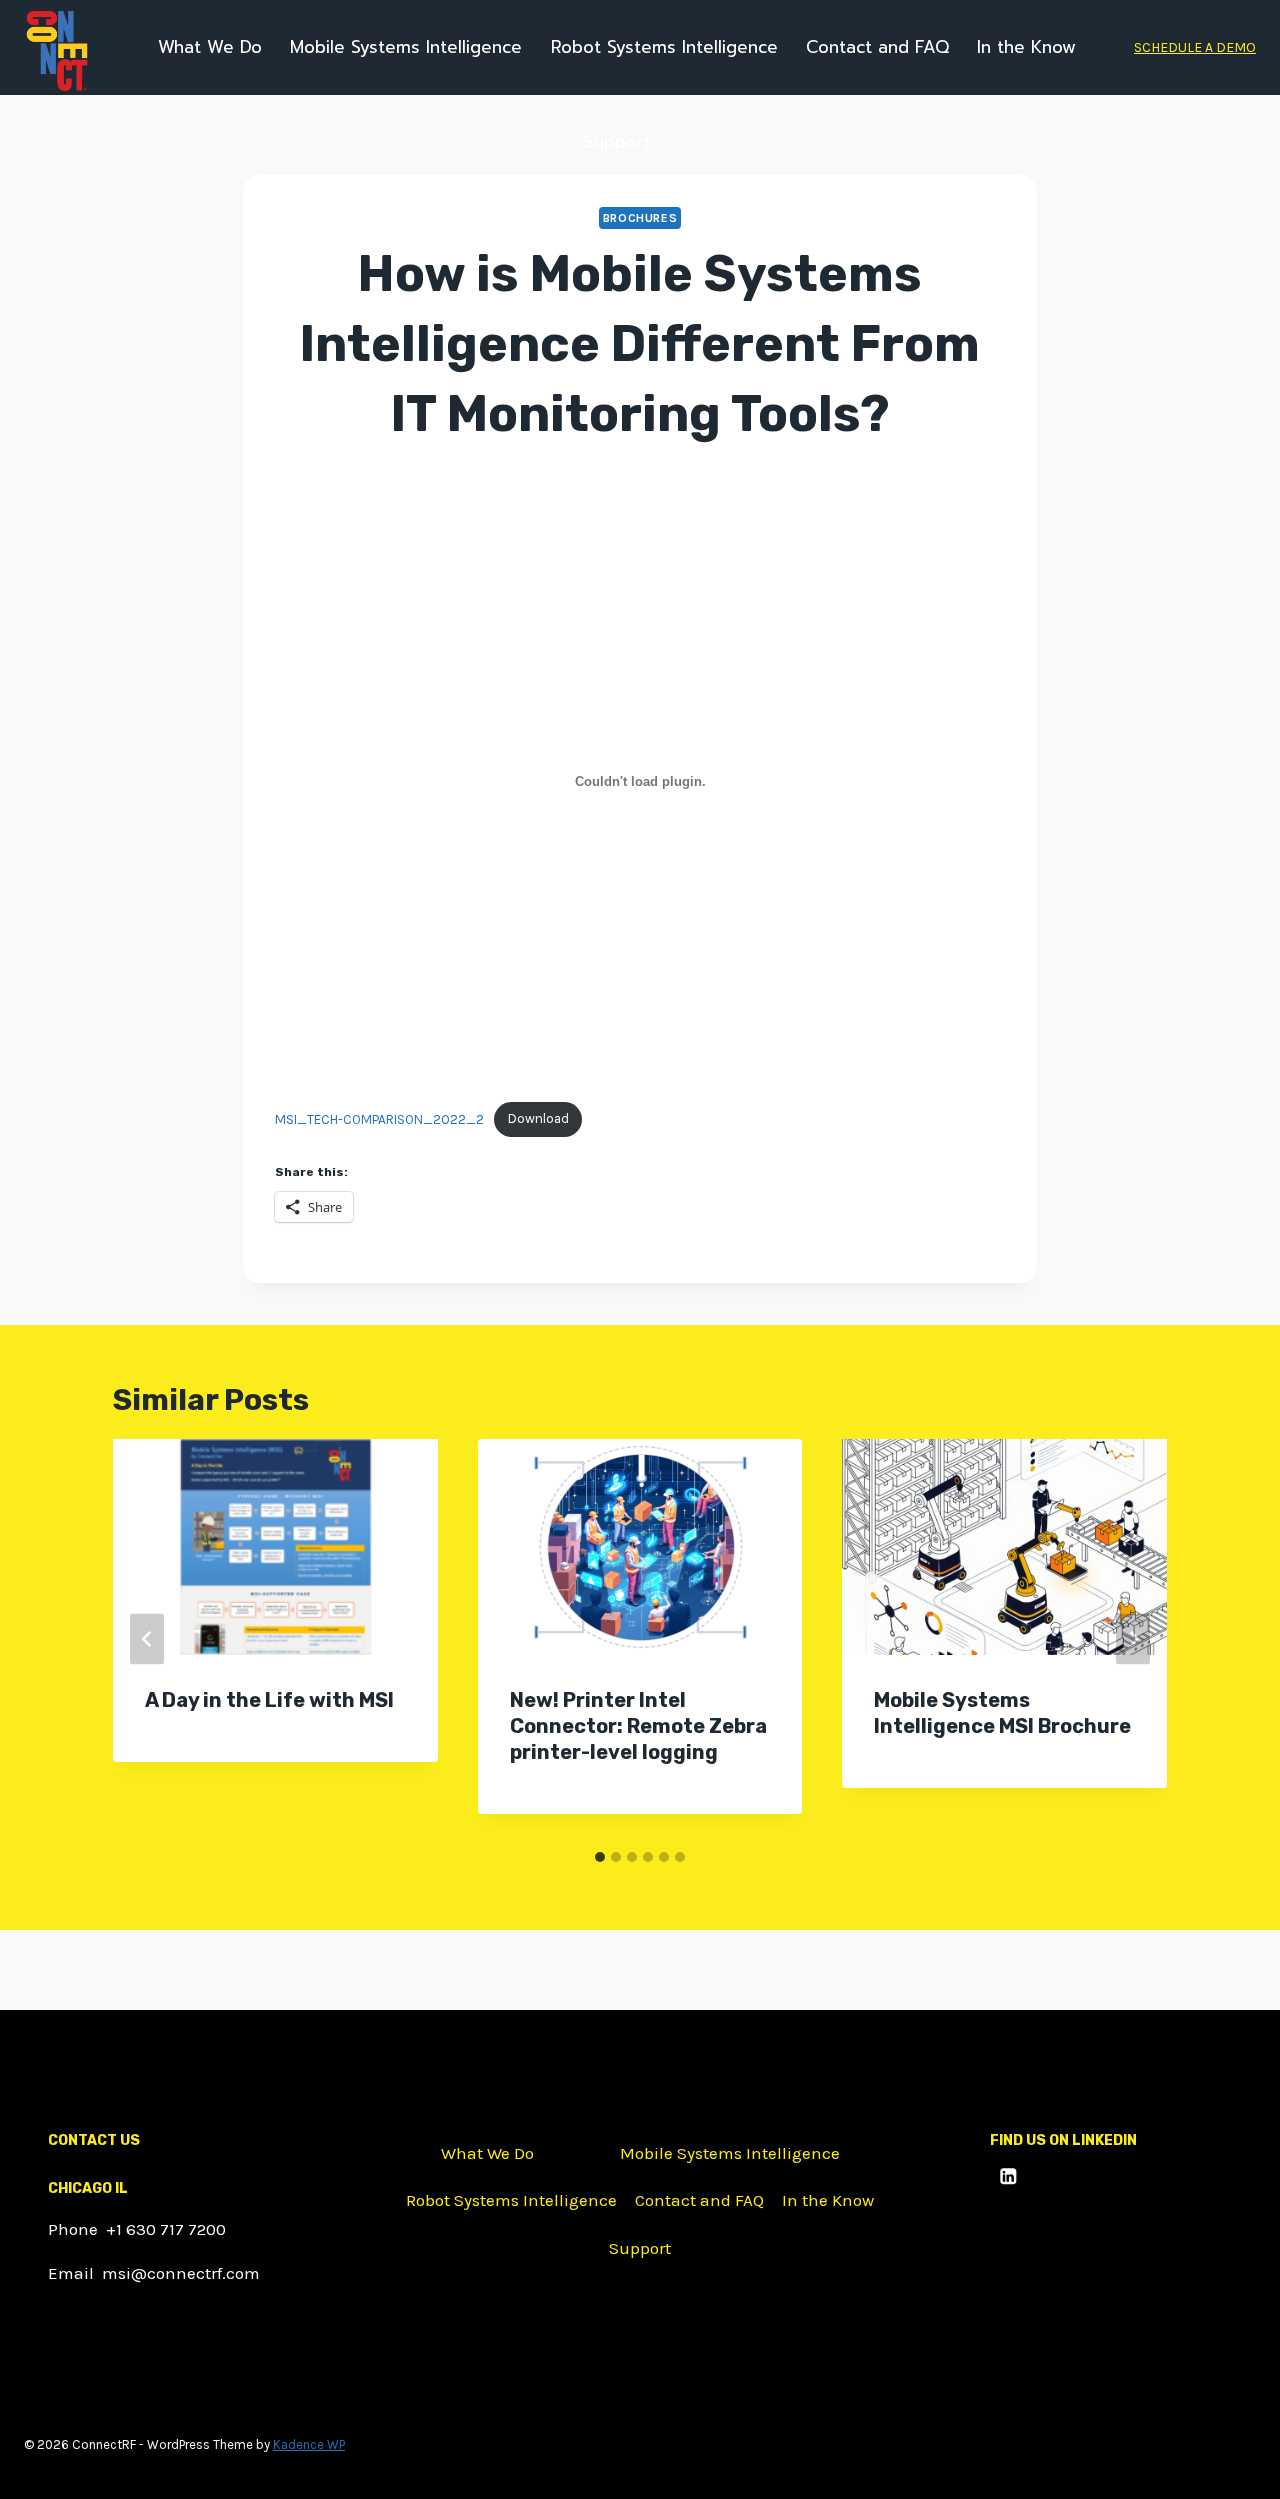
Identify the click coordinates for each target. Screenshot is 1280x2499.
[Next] (1133, 1639)
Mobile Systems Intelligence (406, 47)
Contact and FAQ (877, 47)
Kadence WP (309, 2444)
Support (617, 142)
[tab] (600, 1857)
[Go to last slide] (147, 1639)
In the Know (1026, 47)
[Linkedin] (1008, 2176)
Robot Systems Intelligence (664, 47)
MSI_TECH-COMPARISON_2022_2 (379, 1118)
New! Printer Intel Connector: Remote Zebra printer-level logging (638, 1726)
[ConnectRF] (57, 51)
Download (538, 1118)
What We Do (210, 47)
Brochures (640, 218)
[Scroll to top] (1234, 2463)
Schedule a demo (1195, 47)
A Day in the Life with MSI (269, 1700)
